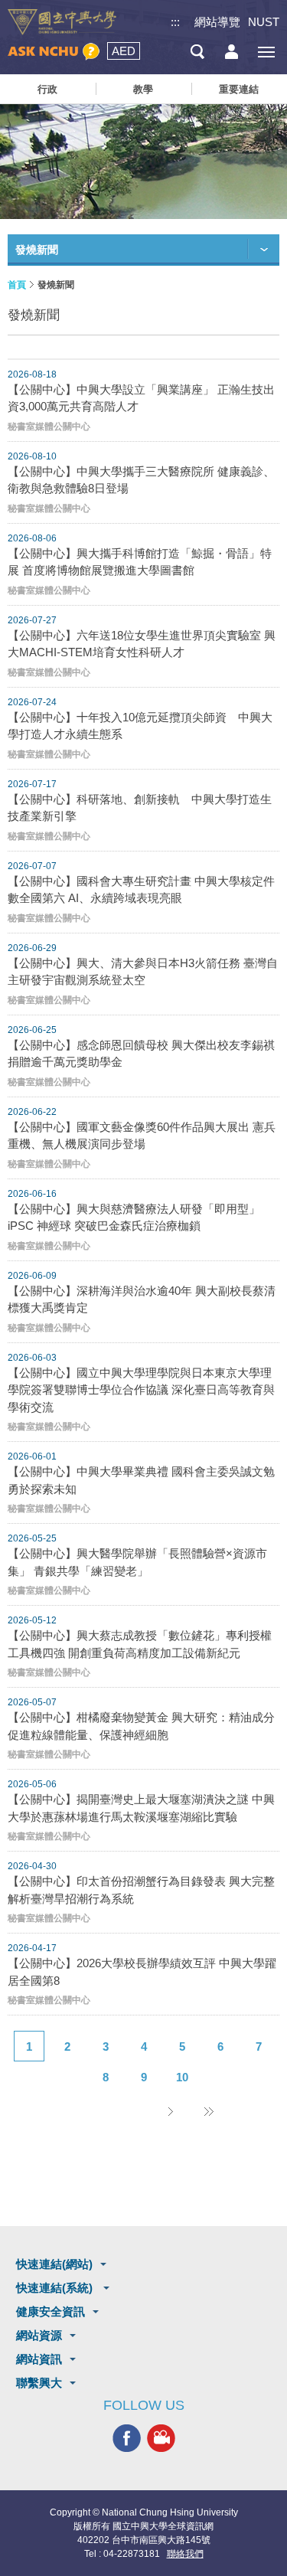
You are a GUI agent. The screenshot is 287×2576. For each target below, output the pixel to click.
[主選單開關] (266, 52)
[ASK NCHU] (54, 52)
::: (175, 22)
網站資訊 (39, 2359)
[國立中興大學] (62, 22)
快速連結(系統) (56, 2288)
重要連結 (239, 89)
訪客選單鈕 (232, 52)
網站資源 (39, 2335)
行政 (47, 89)
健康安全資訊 (51, 2311)
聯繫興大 (39, 2383)
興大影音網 (161, 2438)
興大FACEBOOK (127, 2438)
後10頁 (209, 2111)
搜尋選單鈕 (197, 52)
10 (182, 2077)
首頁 (17, 285)
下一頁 (171, 2111)
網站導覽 (217, 22)
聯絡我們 (185, 2554)
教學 (143, 89)
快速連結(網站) (54, 2264)
